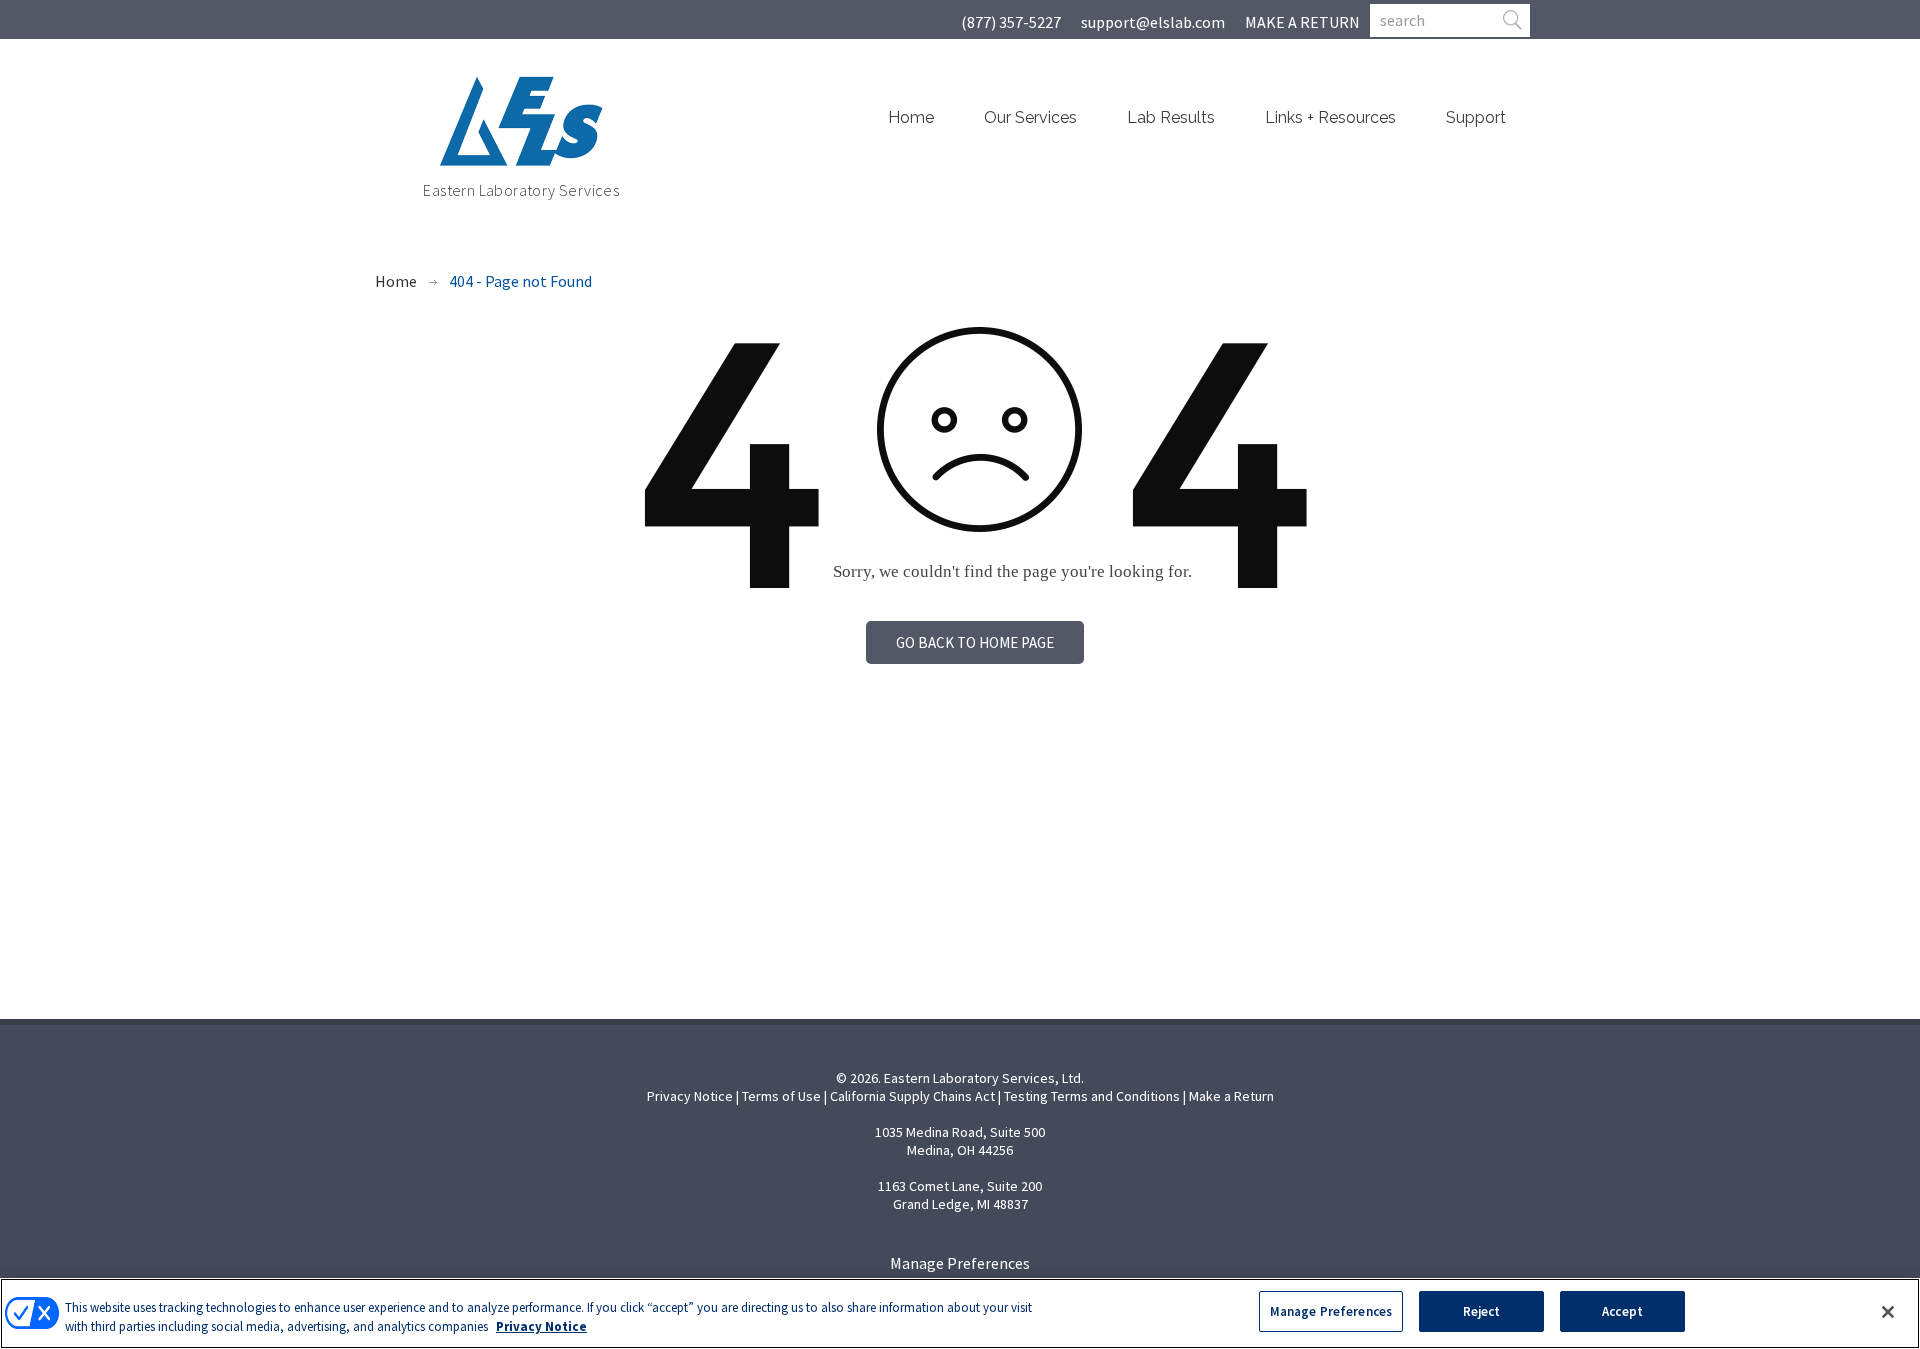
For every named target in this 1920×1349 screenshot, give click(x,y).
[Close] (1888, 1312)
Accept (1622, 1311)
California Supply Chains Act (912, 1096)
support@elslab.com (1153, 22)
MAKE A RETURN (1302, 22)
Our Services (1030, 117)
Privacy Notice (690, 1096)
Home (911, 117)
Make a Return (1231, 1096)
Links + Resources (1330, 117)
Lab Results (1171, 117)
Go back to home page (975, 642)
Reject (1482, 1311)
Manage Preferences (960, 1263)
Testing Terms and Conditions (1092, 1096)
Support (1476, 117)
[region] (960, 1313)
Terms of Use (781, 1096)
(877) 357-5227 (1011, 22)
